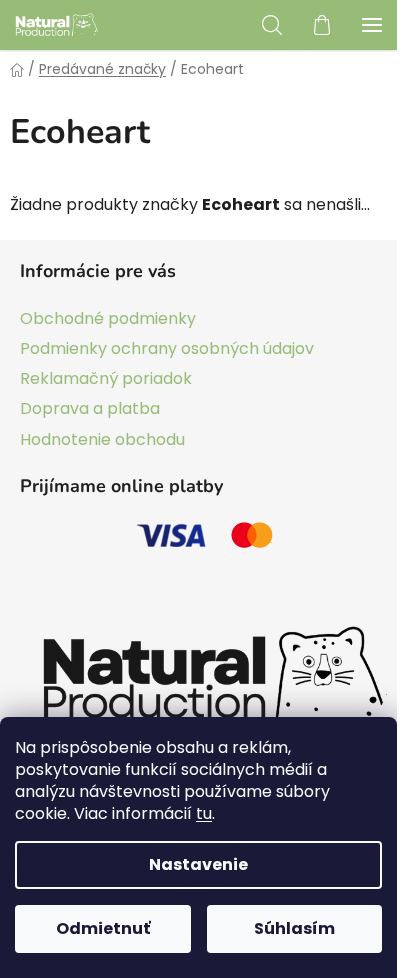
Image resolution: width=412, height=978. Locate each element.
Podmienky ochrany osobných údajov (167, 348)
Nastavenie (198, 864)
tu (204, 813)
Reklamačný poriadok (106, 378)
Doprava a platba (90, 408)
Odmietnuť (103, 928)
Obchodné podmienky (108, 318)
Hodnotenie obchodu (102, 439)
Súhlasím (294, 928)
